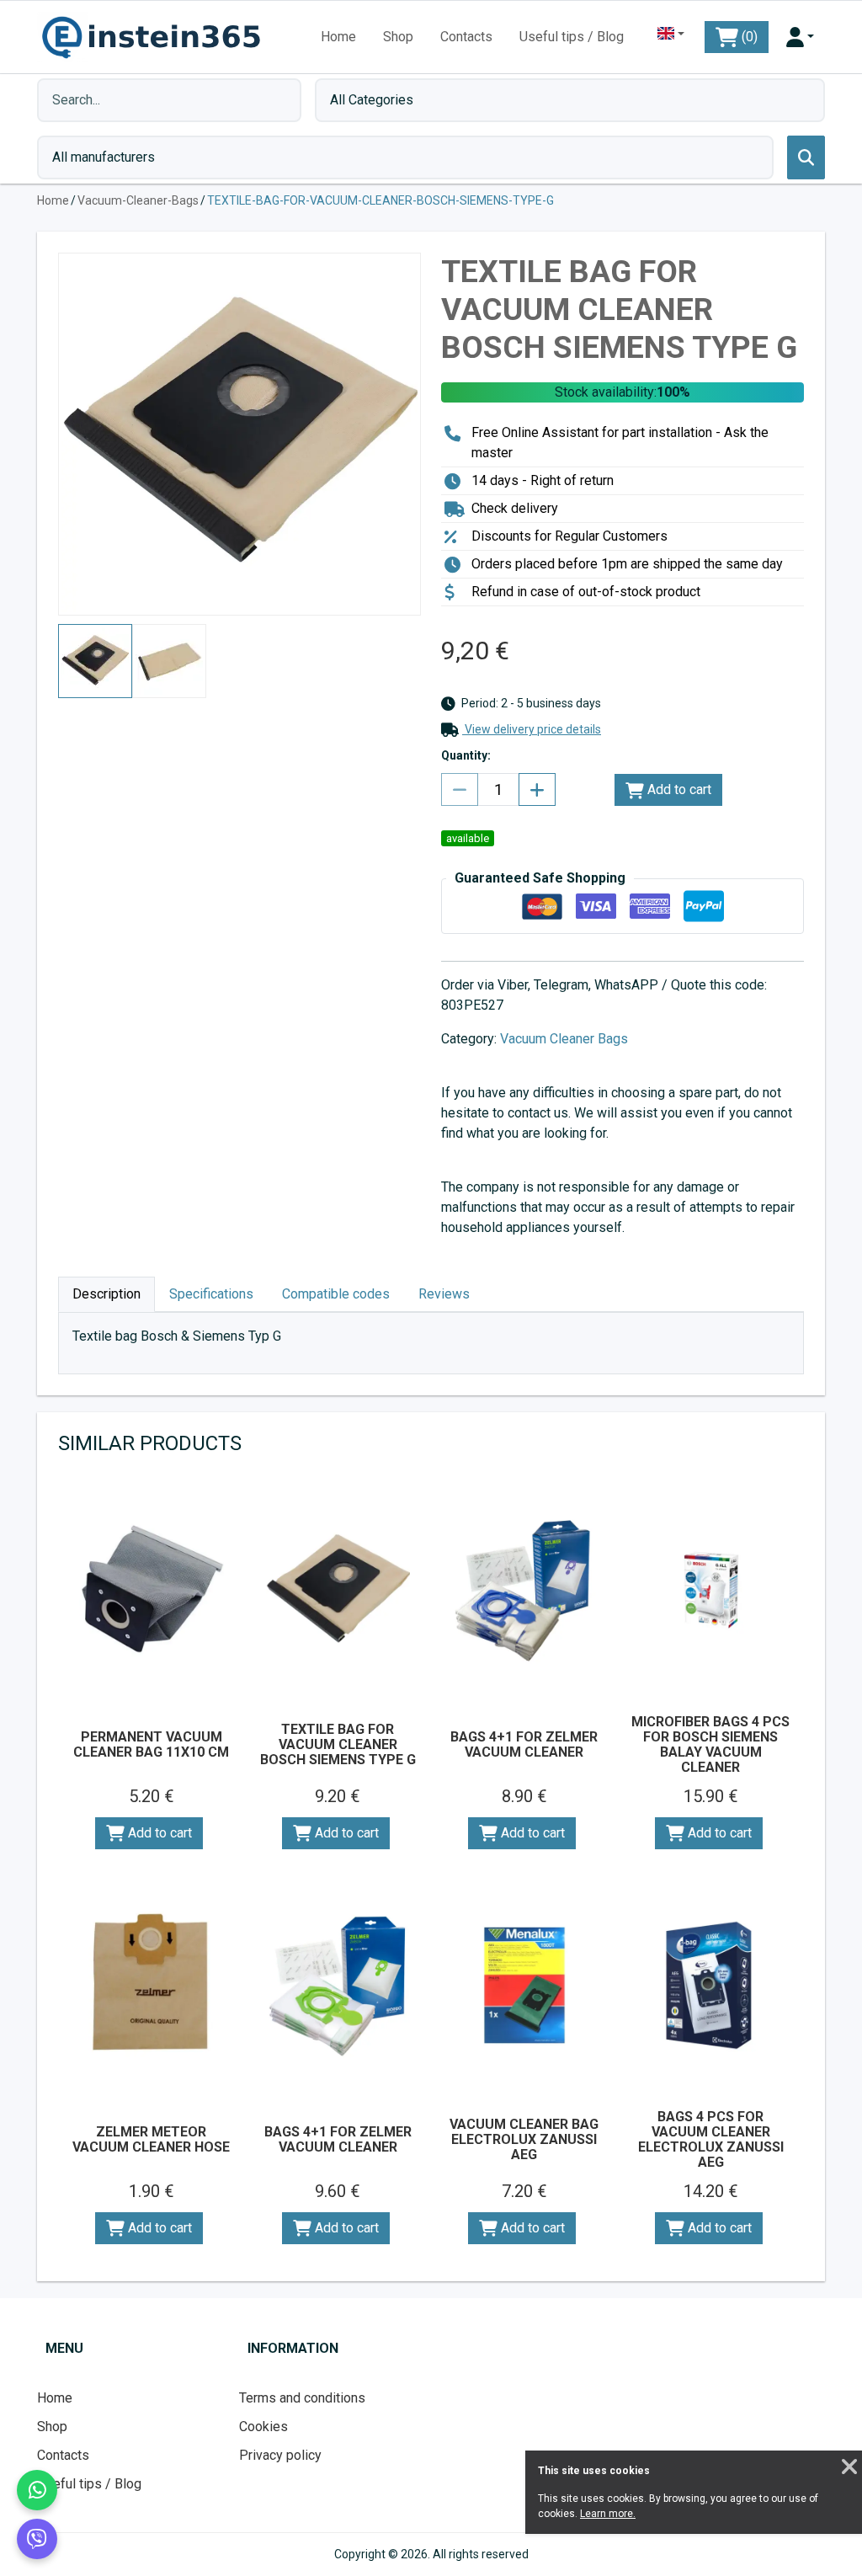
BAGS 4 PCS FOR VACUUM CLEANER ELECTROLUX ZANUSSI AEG (711, 2139)
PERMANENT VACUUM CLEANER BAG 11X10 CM (151, 1744)
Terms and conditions (302, 2398)
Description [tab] (106, 1294)
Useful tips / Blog (572, 37)
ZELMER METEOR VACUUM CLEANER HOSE (151, 2139)
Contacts (466, 37)
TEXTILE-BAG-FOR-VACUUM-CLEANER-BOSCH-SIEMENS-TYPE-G (380, 200)
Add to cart (678, 789)
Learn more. (608, 2514)
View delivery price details (532, 729)
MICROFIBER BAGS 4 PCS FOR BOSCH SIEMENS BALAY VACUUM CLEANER (710, 1744)
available (468, 838)
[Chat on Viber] (37, 2539)
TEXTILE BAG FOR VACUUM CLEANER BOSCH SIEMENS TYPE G (338, 1744)
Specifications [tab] (211, 1294)
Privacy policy (280, 2455)
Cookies (263, 2427)
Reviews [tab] (444, 1294)
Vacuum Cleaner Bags (564, 1039)
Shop (398, 37)
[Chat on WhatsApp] (37, 2490)
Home (338, 37)
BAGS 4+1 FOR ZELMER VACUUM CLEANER (524, 1744)
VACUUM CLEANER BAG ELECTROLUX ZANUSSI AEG (524, 2139)
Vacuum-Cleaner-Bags (138, 200)
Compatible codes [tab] (336, 1294)
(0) (748, 37)
